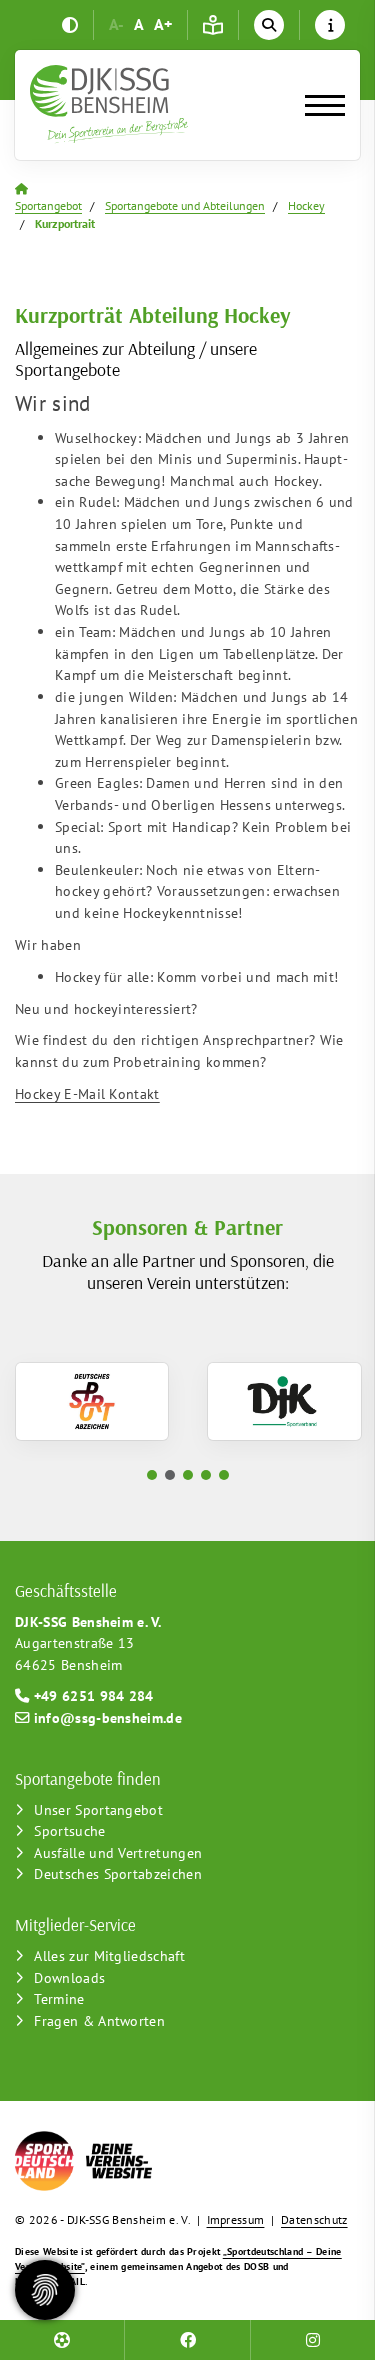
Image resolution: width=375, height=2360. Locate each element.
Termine (59, 1998)
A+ (163, 24)
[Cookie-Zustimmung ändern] (45, 2290)
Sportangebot (48, 205)
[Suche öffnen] (269, 25)
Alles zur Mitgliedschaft (109, 1955)
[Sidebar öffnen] (330, 25)
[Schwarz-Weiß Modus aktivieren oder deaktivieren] (70, 25)
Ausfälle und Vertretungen (118, 1852)
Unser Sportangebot (98, 1809)
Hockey (306, 205)
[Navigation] (317, 105)
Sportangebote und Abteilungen (185, 205)
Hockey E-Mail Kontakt (87, 1093)
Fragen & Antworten (99, 2020)
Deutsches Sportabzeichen (118, 1873)
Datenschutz (314, 2219)
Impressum (236, 2219)
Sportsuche (69, 1830)
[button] (152, 1475)
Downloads (69, 1977)
